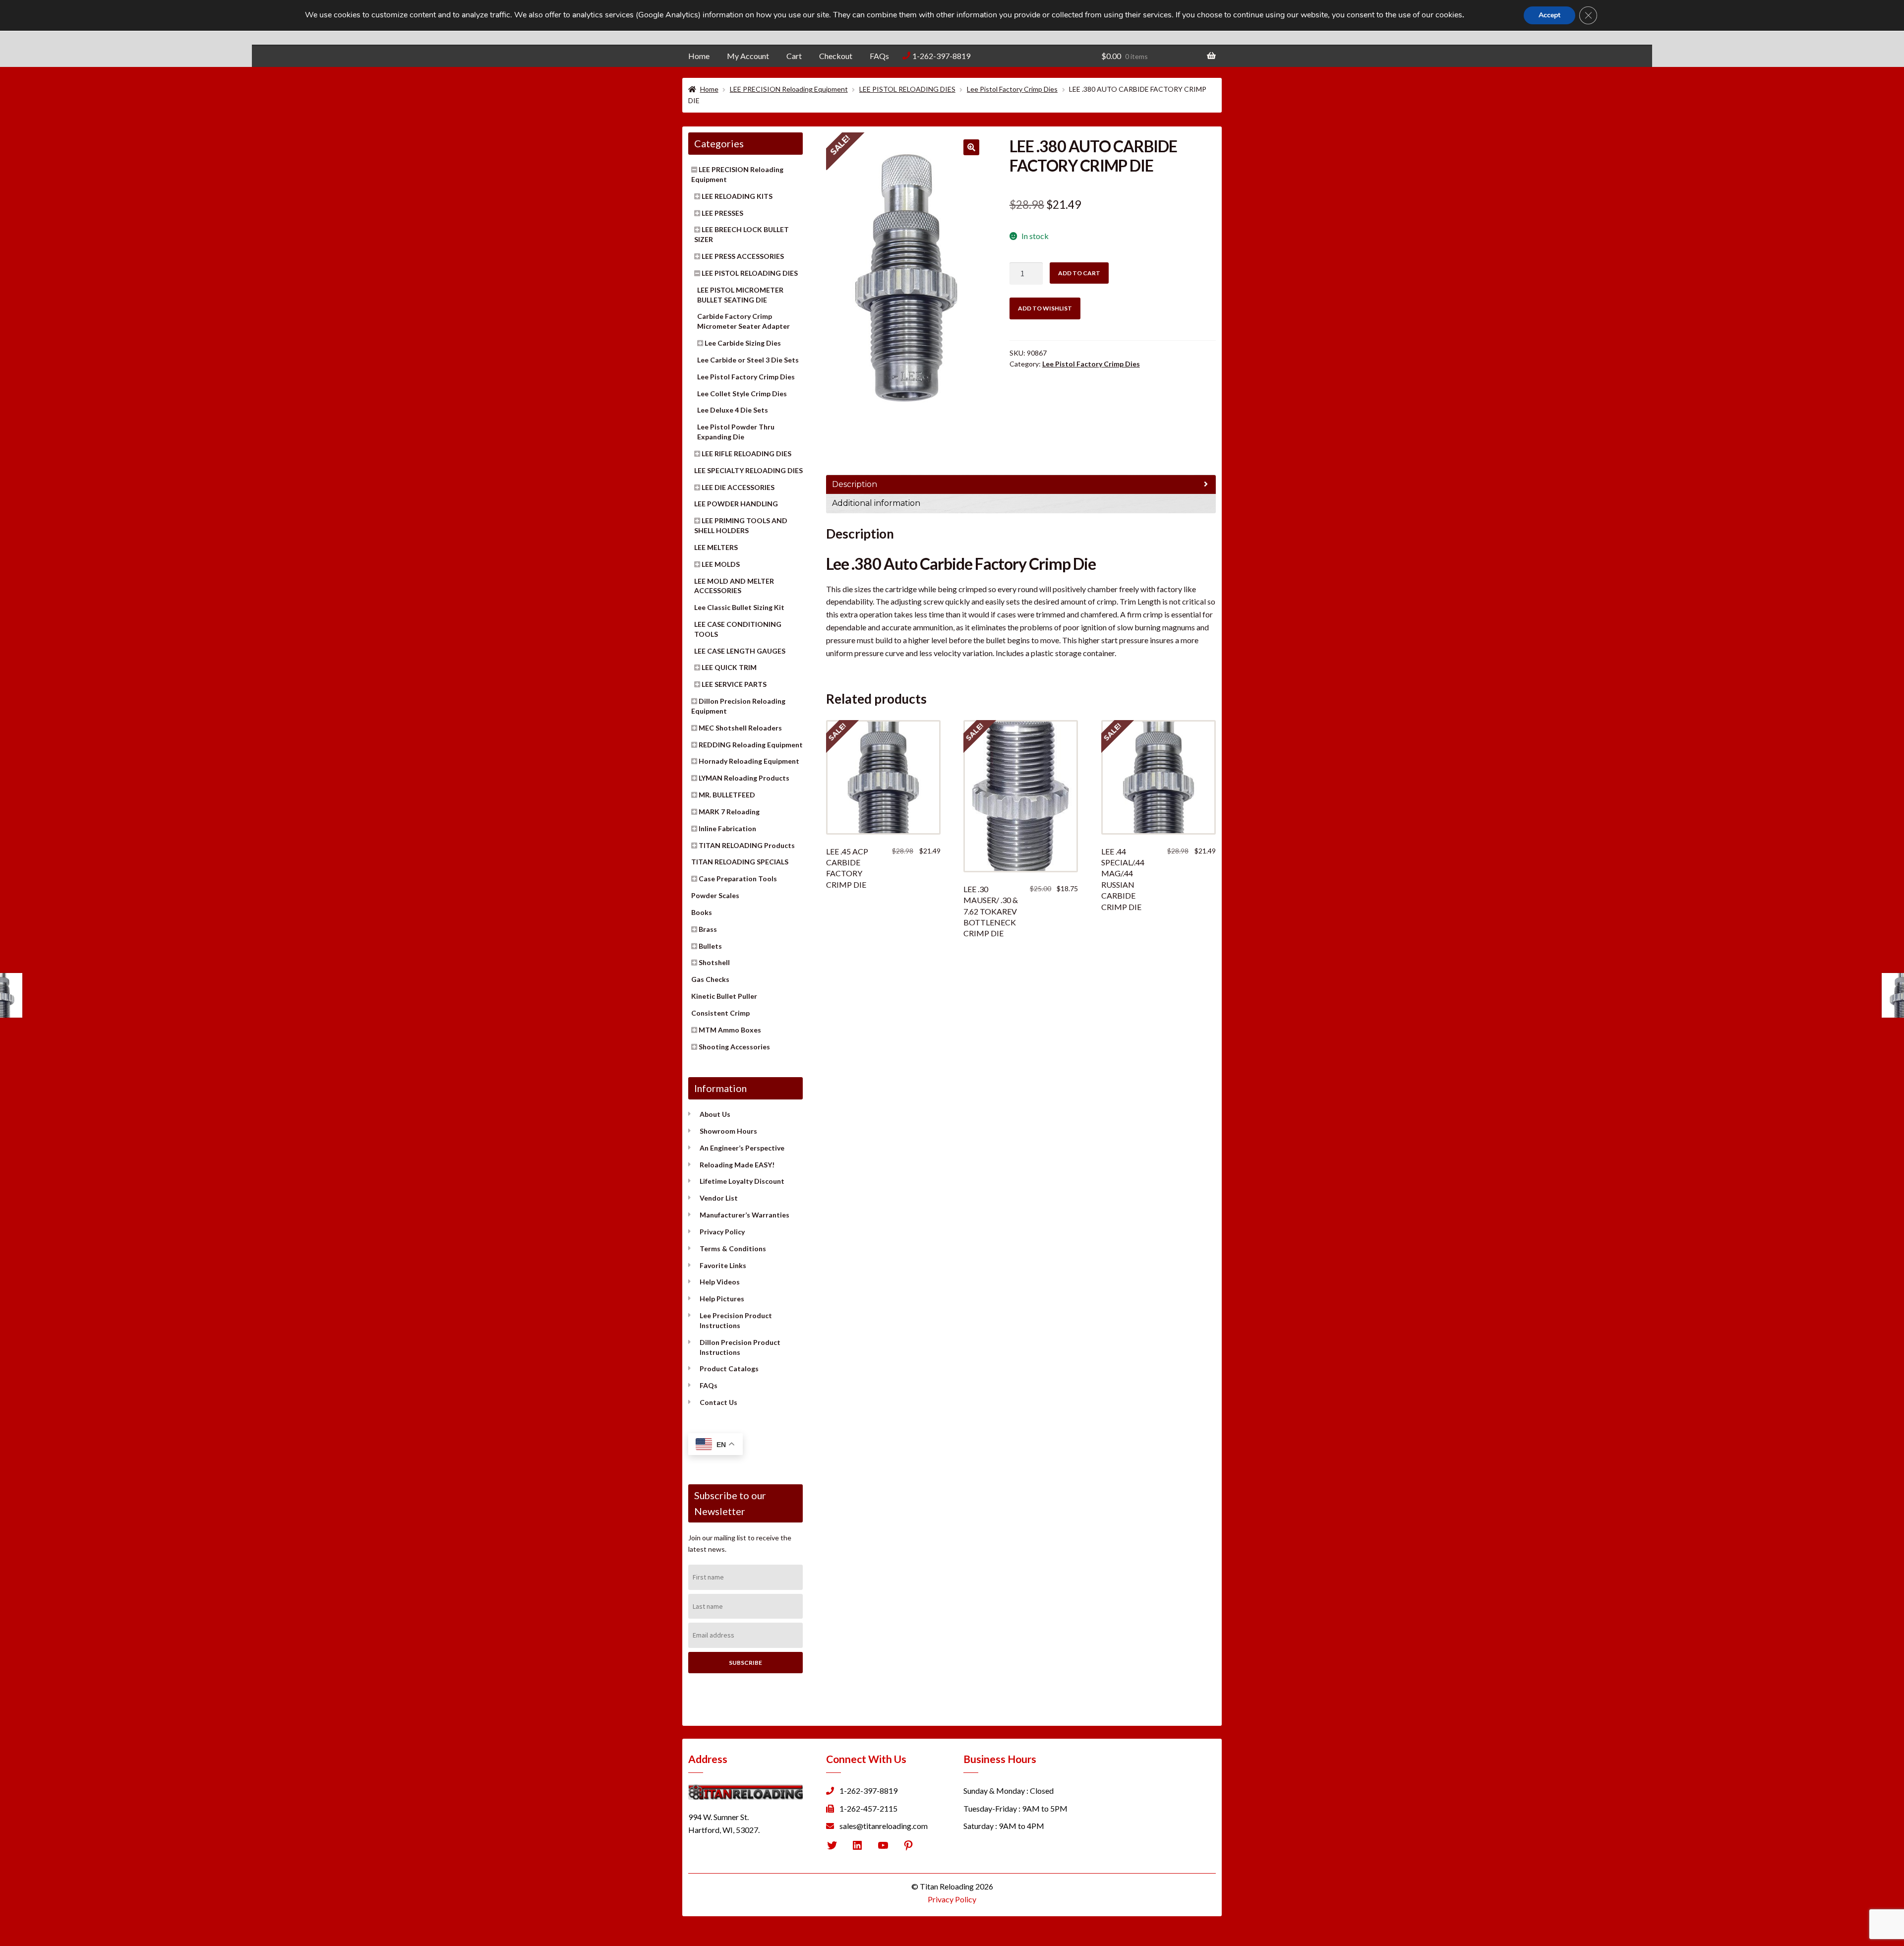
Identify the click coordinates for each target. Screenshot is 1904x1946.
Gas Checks (710, 979)
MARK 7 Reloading (729, 812)
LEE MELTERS (716, 547)
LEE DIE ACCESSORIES (738, 487)
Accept (1549, 15)
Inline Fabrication (727, 828)
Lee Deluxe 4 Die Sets (733, 410)
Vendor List (719, 1198)
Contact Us (718, 1402)
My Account (748, 56)
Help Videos (720, 1282)
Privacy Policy (722, 1232)
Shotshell (714, 962)
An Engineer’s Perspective (742, 1148)
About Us (715, 1114)
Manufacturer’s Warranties (744, 1215)
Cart (794, 56)
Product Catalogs (729, 1368)
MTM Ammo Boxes (730, 1030)
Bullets (710, 946)
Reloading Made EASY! (737, 1165)
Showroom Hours (728, 1131)
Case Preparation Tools (738, 879)
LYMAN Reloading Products (744, 778)
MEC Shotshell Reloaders (740, 728)
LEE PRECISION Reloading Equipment (789, 89)
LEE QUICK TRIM (729, 667)
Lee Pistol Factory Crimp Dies (1012, 89)
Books (702, 912)
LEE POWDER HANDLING (736, 504)
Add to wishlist (1045, 308)
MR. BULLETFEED (727, 795)
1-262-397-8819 (941, 56)
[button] (971, 147)
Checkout (836, 56)
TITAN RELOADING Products (747, 845)
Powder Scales (715, 895)
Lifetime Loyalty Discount (742, 1181)
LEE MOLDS (721, 564)
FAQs (879, 56)
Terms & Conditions (733, 1248)
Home (699, 56)
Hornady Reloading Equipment (749, 761)
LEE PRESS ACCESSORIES (743, 256)
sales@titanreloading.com (884, 1826)
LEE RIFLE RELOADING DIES (746, 454)
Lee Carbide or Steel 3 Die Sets (748, 360)
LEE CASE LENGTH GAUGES (740, 651)
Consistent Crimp (720, 1013)
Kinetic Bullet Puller (724, 996)
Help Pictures (722, 1299)
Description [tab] (855, 484)
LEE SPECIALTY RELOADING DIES (748, 470)
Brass (708, 929)
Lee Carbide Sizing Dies (743, 343)
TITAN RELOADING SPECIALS (740, 862)
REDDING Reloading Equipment (751, 745)
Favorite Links (723, 1265)
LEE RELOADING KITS (737, 196)
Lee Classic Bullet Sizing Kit (739, 607)
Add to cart (1079, 273)
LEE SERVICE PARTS (734, 684)
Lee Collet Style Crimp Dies (742, 394)
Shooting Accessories (734, 1047)
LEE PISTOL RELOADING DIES (907, 89)
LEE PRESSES (722, 213)
